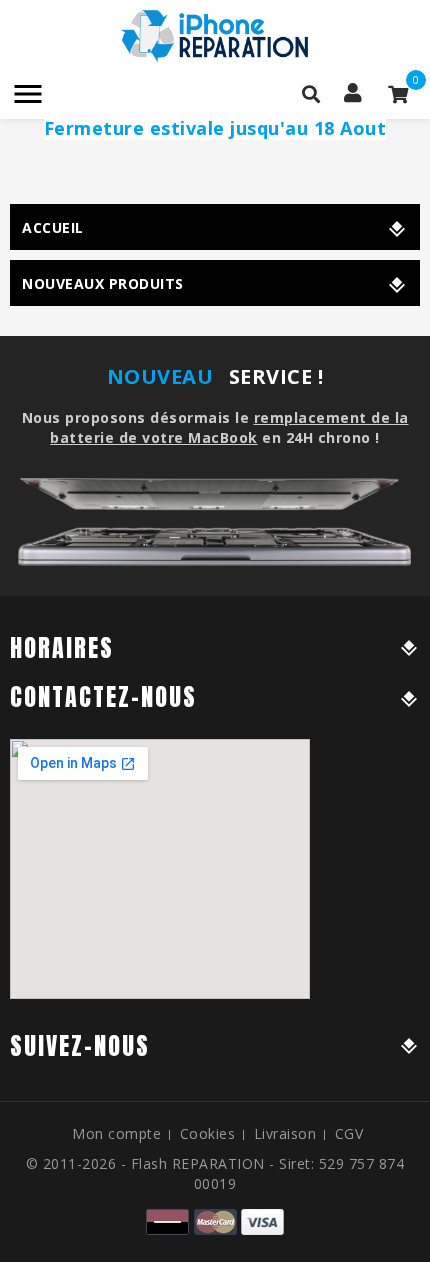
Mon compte (116, 1133)
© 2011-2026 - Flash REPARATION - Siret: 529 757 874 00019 (215, 1173)
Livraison (285, 1133)
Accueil (53, 227)
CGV (349, 1133)
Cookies (208, 1133)
